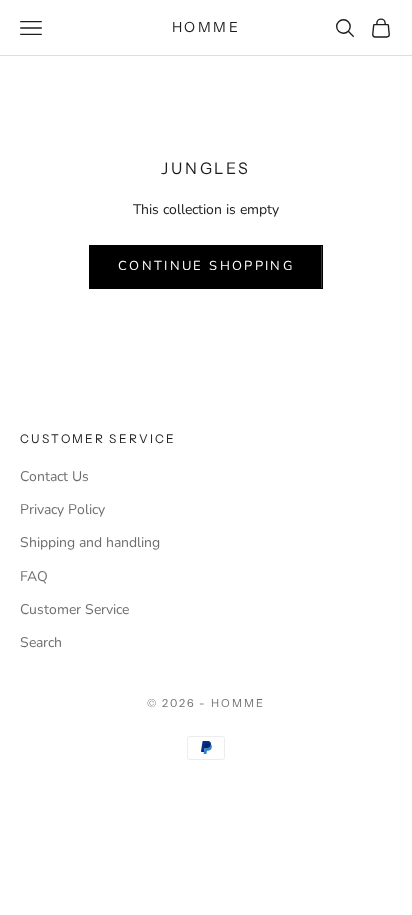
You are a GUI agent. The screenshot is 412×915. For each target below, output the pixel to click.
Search (41, 642)
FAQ (34, 576)
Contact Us (54, 476)
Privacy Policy (62, 509)
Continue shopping (206, 266)
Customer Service (74, 609)
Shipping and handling (90, 542)
